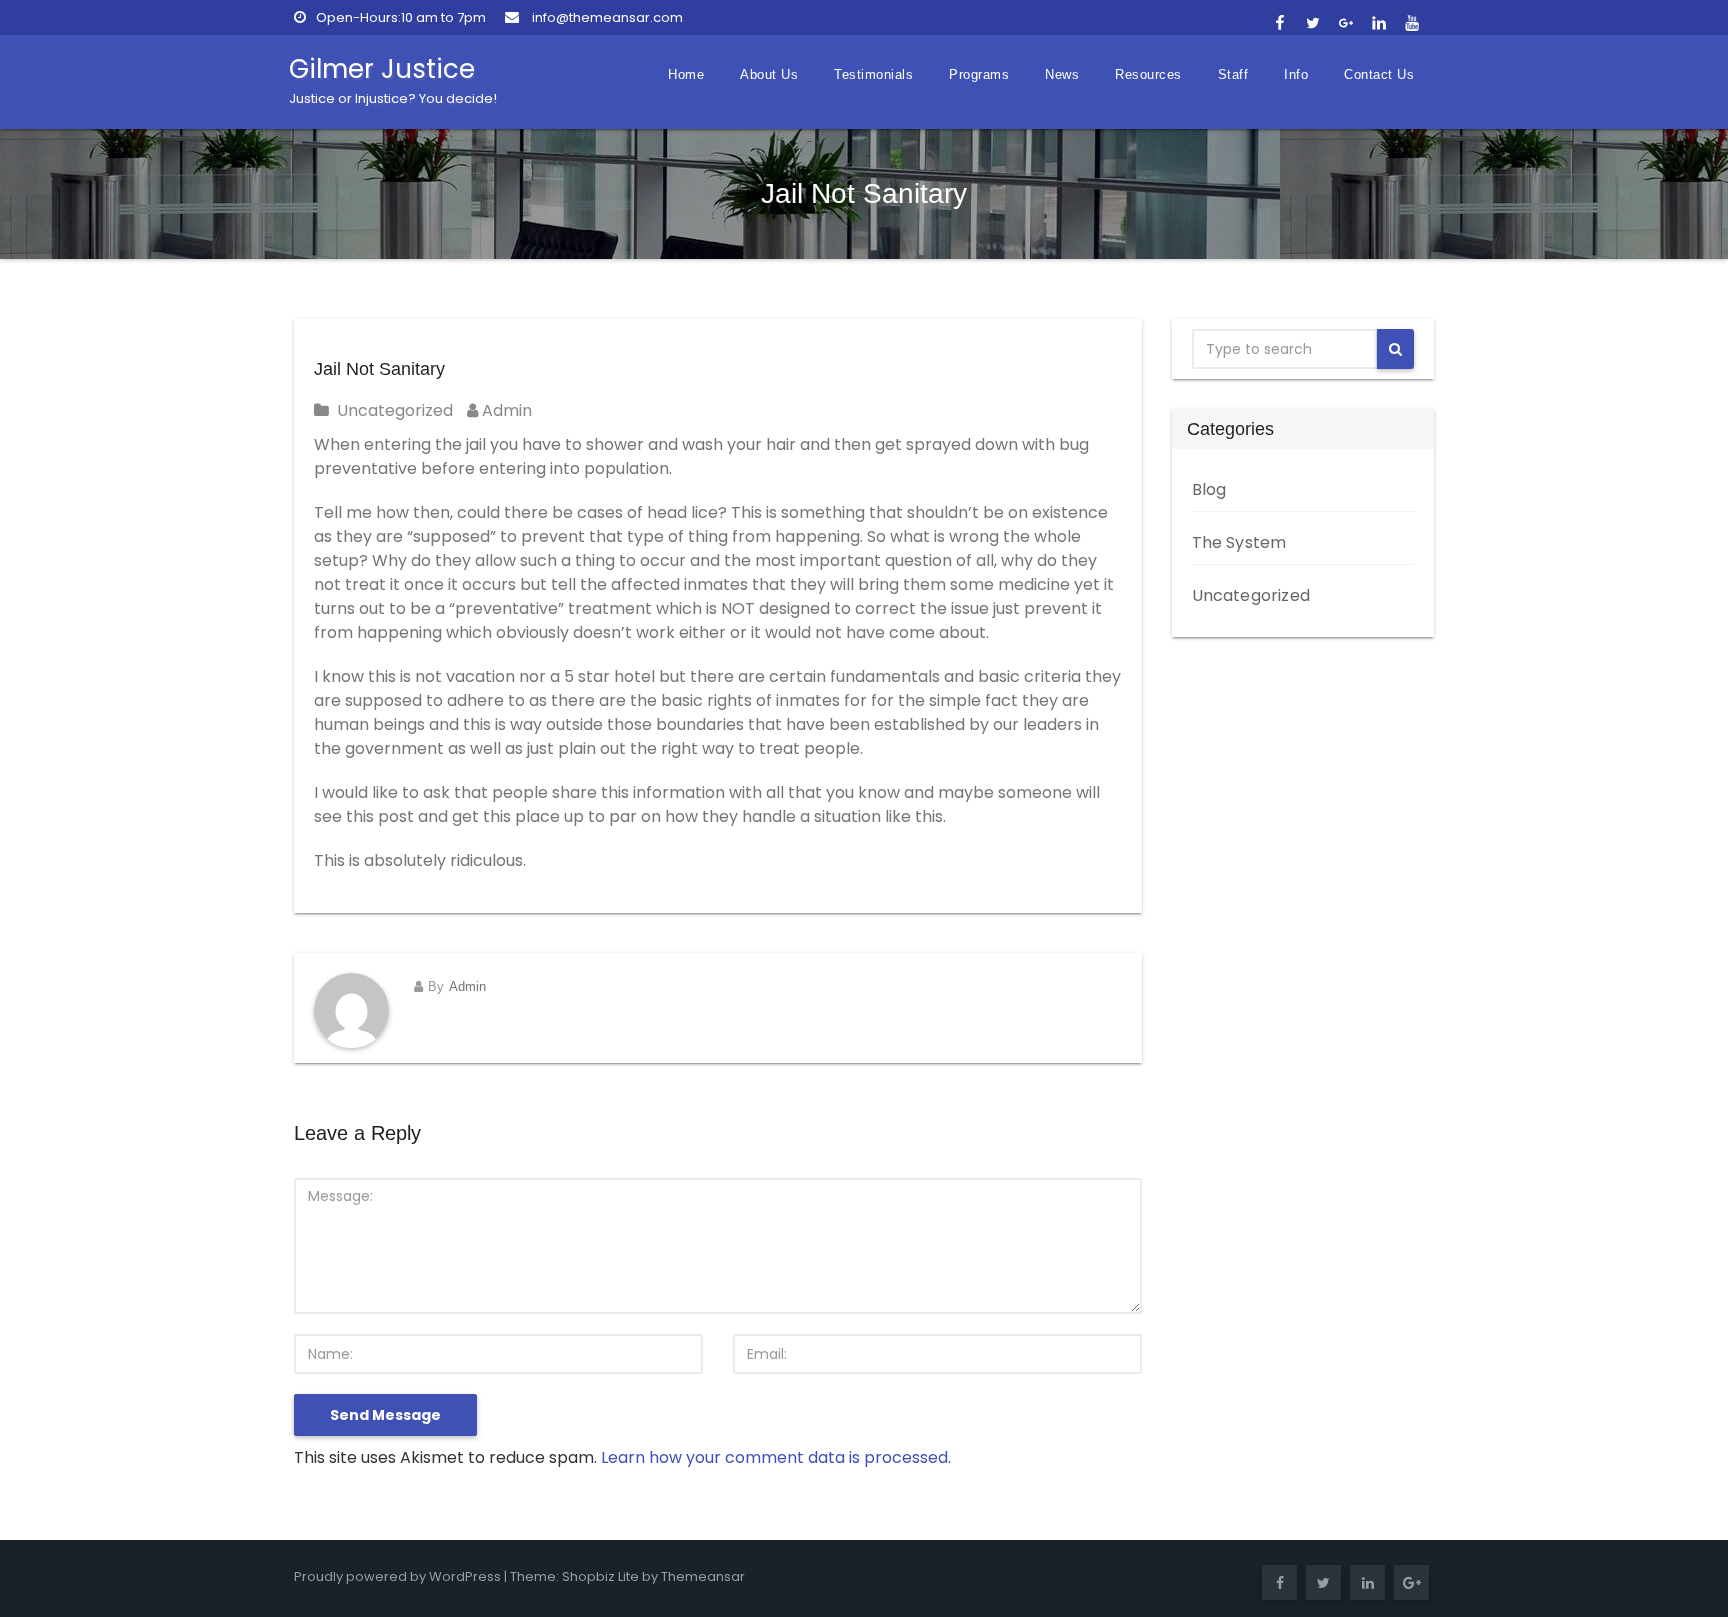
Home (686, 74)
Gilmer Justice (393, 79)
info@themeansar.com (606, 17)
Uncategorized (395, 410)
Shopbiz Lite (600, 1576)
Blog (1209, 489)
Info (1296, 74)
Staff (1233, 74)
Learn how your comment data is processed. (776, 1457)
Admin (505, 410)
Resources (1148, 74)
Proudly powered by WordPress (397, 1576)
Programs (979, 74)
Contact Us (1379, 74)
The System (1239, 542)
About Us (769, 74)
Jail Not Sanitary (379, 369)
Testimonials (873, 74)
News (1062, 74)
